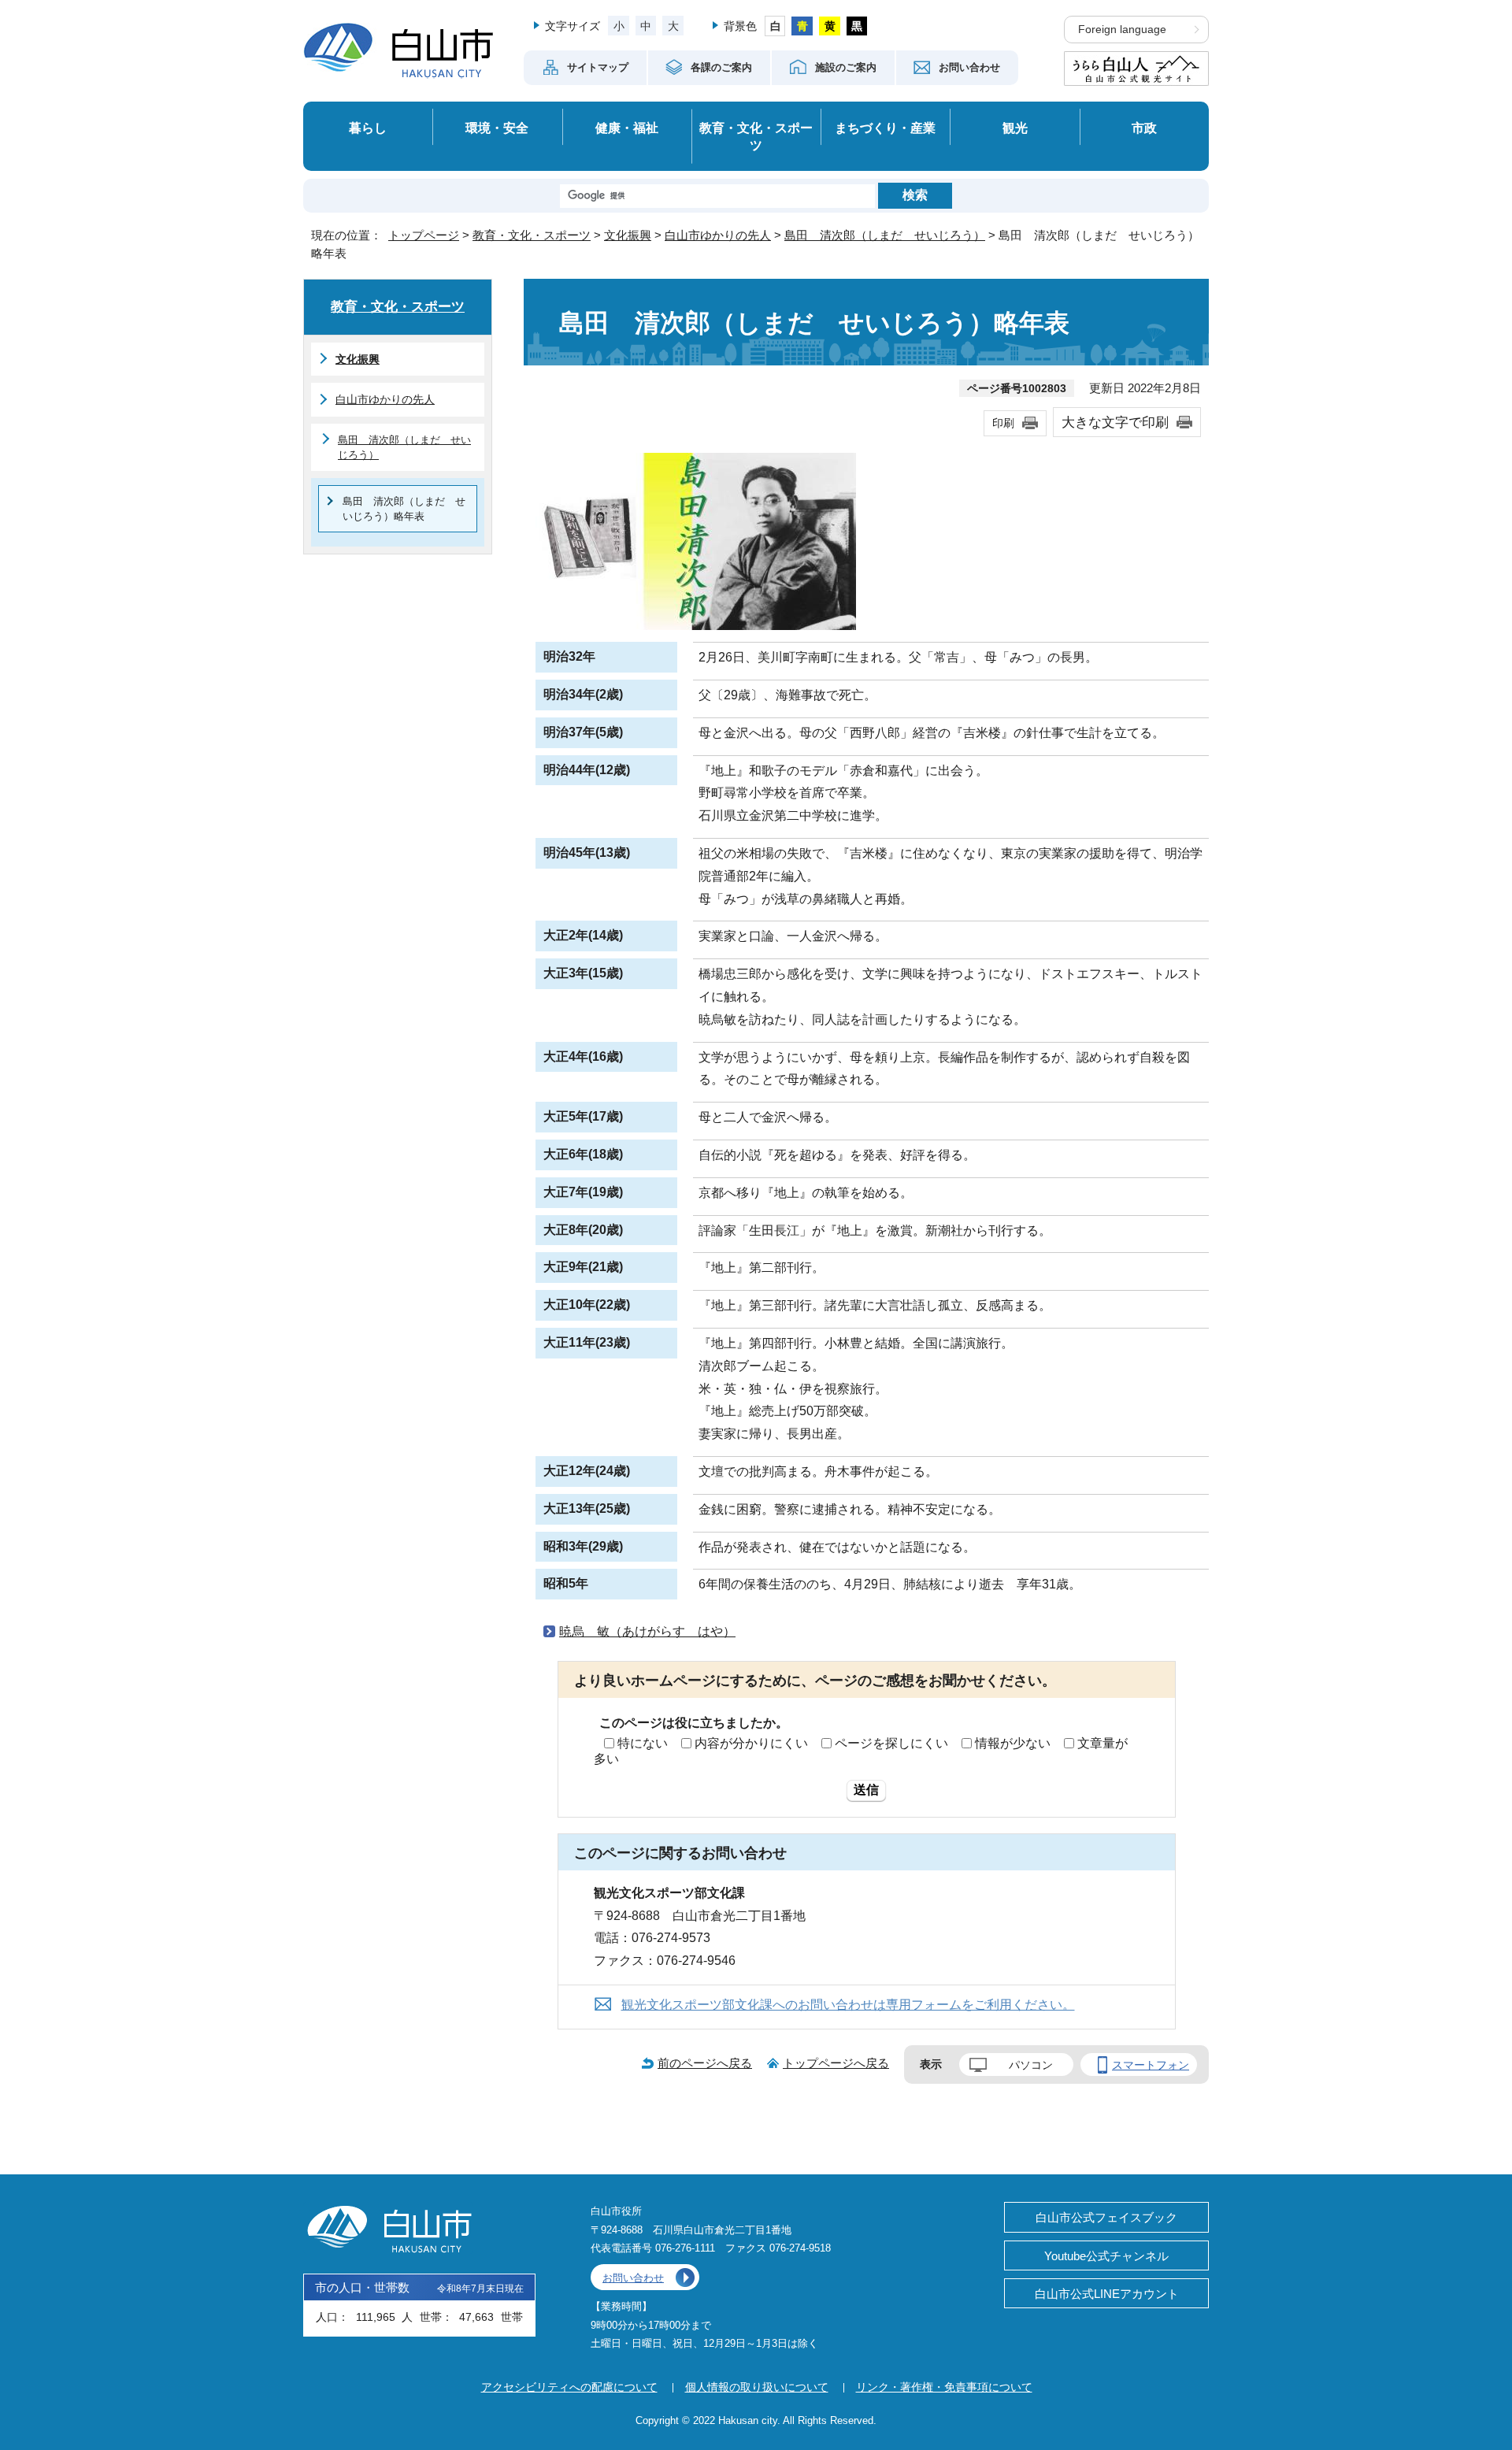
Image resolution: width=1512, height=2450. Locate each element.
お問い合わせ (633, 2278)
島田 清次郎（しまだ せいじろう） (885, 235)
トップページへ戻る (836, 2063)
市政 (1144, 128)
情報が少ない (1013, 1743)
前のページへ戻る (705, 2063)
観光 (1015, 128)
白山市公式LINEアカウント (1107, 2294)
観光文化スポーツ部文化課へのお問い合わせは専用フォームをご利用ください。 (848, 2005)
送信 (866, 1790)
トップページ (424, 235)
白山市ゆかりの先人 (718, 235)
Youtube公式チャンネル (1106, 2256)
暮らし (368, 128)
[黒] (857, 26)
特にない (643, 1743)
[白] (775, 26)
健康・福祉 (627, 128)
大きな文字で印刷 (1115, 422)
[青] (802, 26)
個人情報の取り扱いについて (757, 2387)
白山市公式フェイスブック (1106, 2217)
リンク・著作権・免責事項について (944, 2387)
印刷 (1003, 423)
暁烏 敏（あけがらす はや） (647, 1631)
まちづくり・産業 (885, 128)
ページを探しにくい (891, 1743)
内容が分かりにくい (751, 1743)
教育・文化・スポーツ (756, 137)
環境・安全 (497, 128)
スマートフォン (1151, 2065)
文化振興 (628, 235)
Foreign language (1122, 30)
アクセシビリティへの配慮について (569, 2387)
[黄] (830, 26)
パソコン (1031, 2065)
